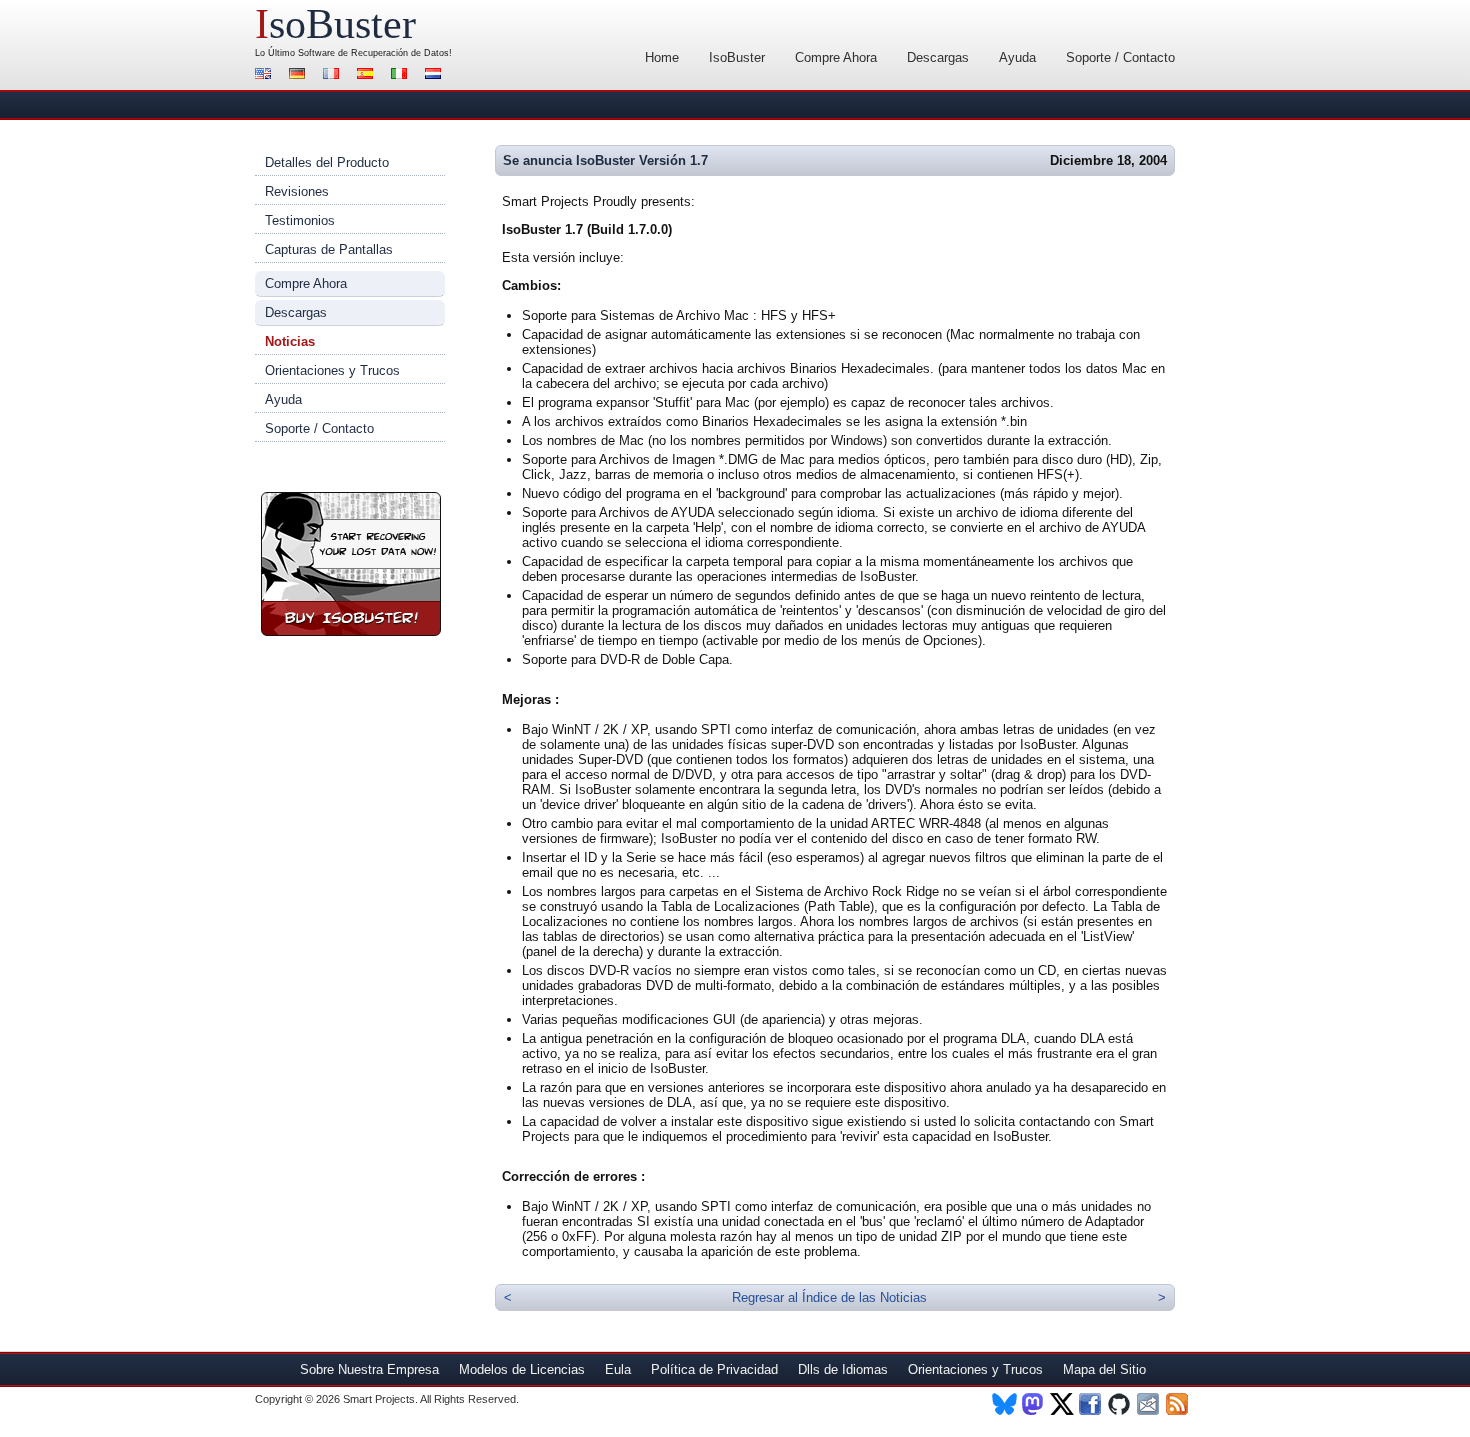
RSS (1178, 1404)
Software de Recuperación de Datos (373, 53)
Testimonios (300, 220)
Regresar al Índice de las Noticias (829, 1297)
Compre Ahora (836, 57)
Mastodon (1033, 1404)
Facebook (1091, 1404)
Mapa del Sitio (1104, 1369)
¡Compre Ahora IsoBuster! (351, 564)
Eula (618, 1369)
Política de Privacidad (714, 1369)
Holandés (436, 75)
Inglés (266, 75)
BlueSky (1004, 1404)
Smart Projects (379, 1399)
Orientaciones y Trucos (332, 370)
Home (662, 57)
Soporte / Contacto (1120, 57)
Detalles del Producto (327, 162)
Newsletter (1149, 1404)
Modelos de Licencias (522, 1369)
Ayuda (1017, 57)
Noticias (290, 341)
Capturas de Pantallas (329, 249)
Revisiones (297, 191)
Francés (334, 75)
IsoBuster (737, 57)
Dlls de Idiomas (843, 1369)
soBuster (335, 24)
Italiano (402, 75)
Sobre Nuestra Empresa (369, 1369)
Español (368, 75)
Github (1120, 1404)
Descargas (938, 57)
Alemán (300, 75)
